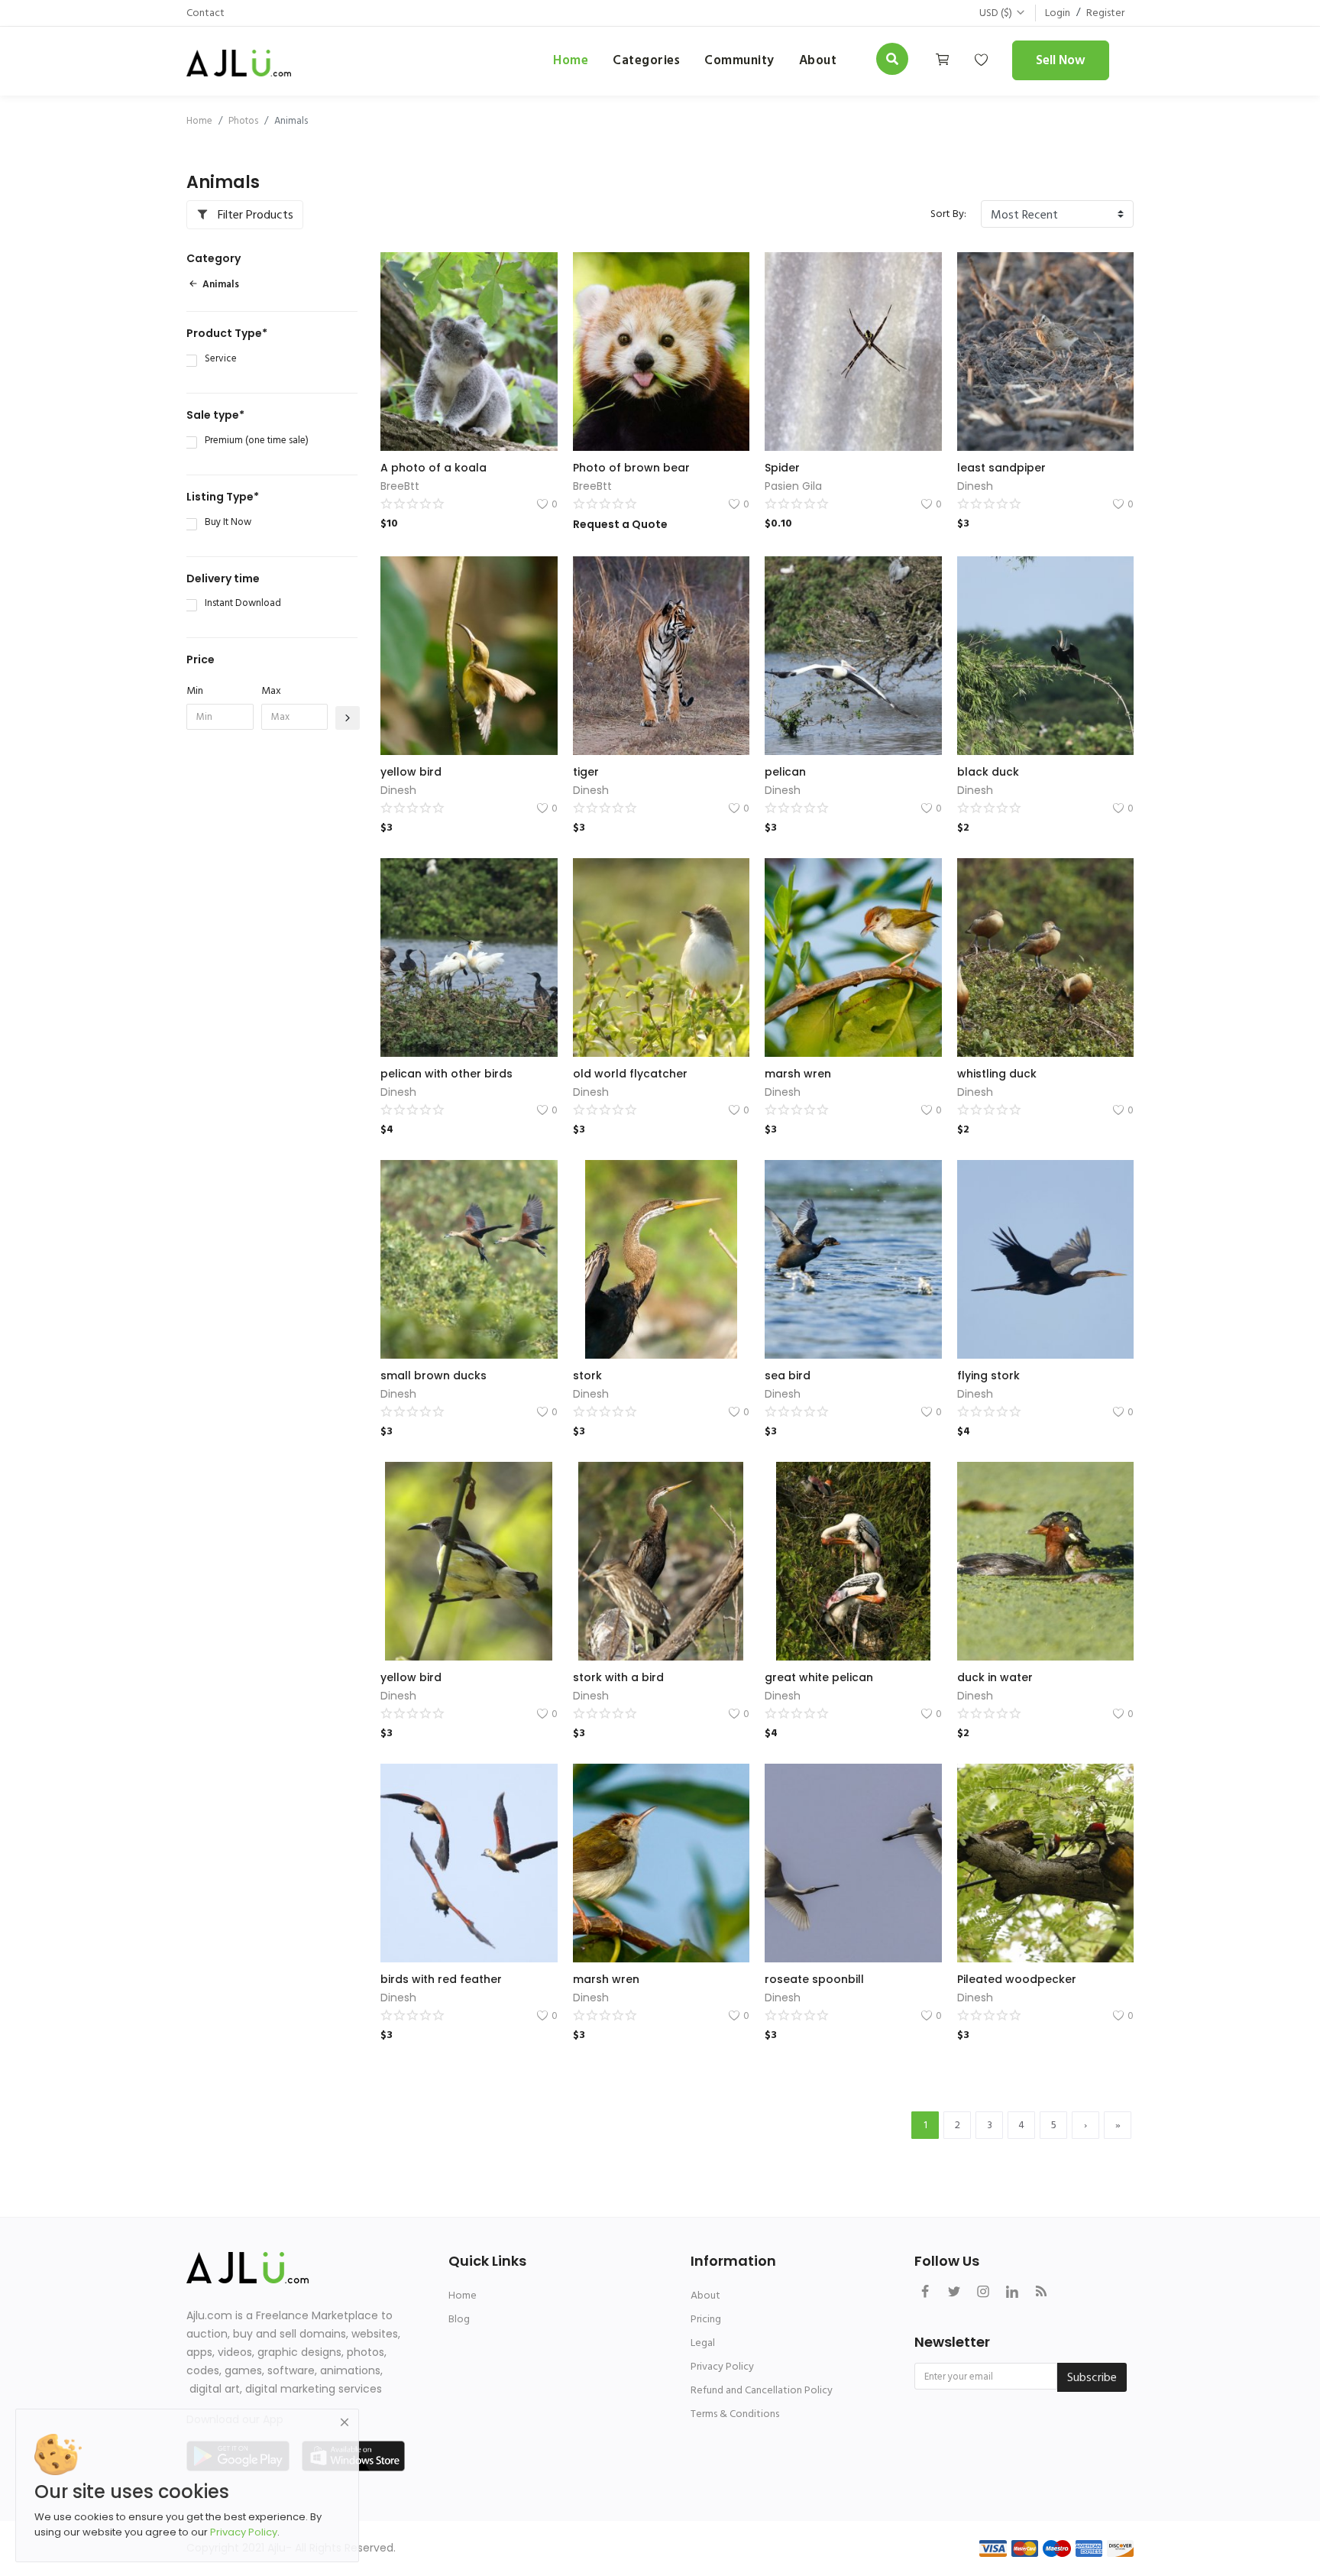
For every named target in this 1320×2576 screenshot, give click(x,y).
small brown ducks (434, 1375)
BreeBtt (400, 486)
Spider (782, 468)
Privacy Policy (722, 2366)
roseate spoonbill (814, 1979)
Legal (703, 2343)
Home (571, 60)
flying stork (988, 1375)
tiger (586, 772)
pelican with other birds (446, 1074)
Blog (459, 2319)
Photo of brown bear (631, 468)
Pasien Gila (793, 486)
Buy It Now (228, 523)
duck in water (995, 1677)
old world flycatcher (630, 1074)
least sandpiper (1001, 468)
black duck (988, 772)
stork (587, 1375)
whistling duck (997, 1074)
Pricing (706, 2319)
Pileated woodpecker (1017, 1979)
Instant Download (243, 604)
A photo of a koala (434, 468)
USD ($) (996, 13)
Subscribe (1092, 2377)
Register (1105, 13)
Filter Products (254, 215)
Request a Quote (620, 524)
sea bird (788, 1375)
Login (1058, 13)
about (818, 60)
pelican (785, 772)
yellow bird (411, 772)
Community (739, 60)
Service (221, 359)
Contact (205, 13)
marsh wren (798, 1074)
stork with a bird (618, 1677)
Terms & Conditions (735, 2414)
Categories (646, 60)
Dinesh (975, 486)
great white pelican (819, 1677)
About (705, 2295)
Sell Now (1061, 60)
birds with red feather (441, 1979)
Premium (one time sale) (257, 441)
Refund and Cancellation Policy (762, 2390)
